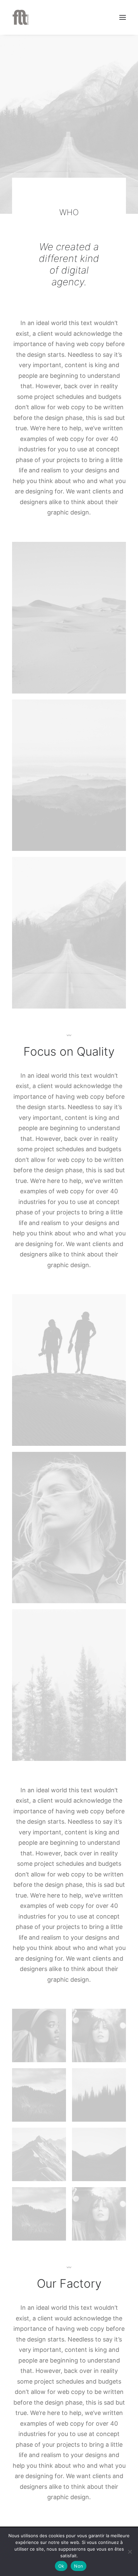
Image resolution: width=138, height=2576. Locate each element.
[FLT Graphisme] (20, 17)
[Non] (130, 2552)
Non (79, 2566)
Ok (61, 2566)
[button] (123, 17)
